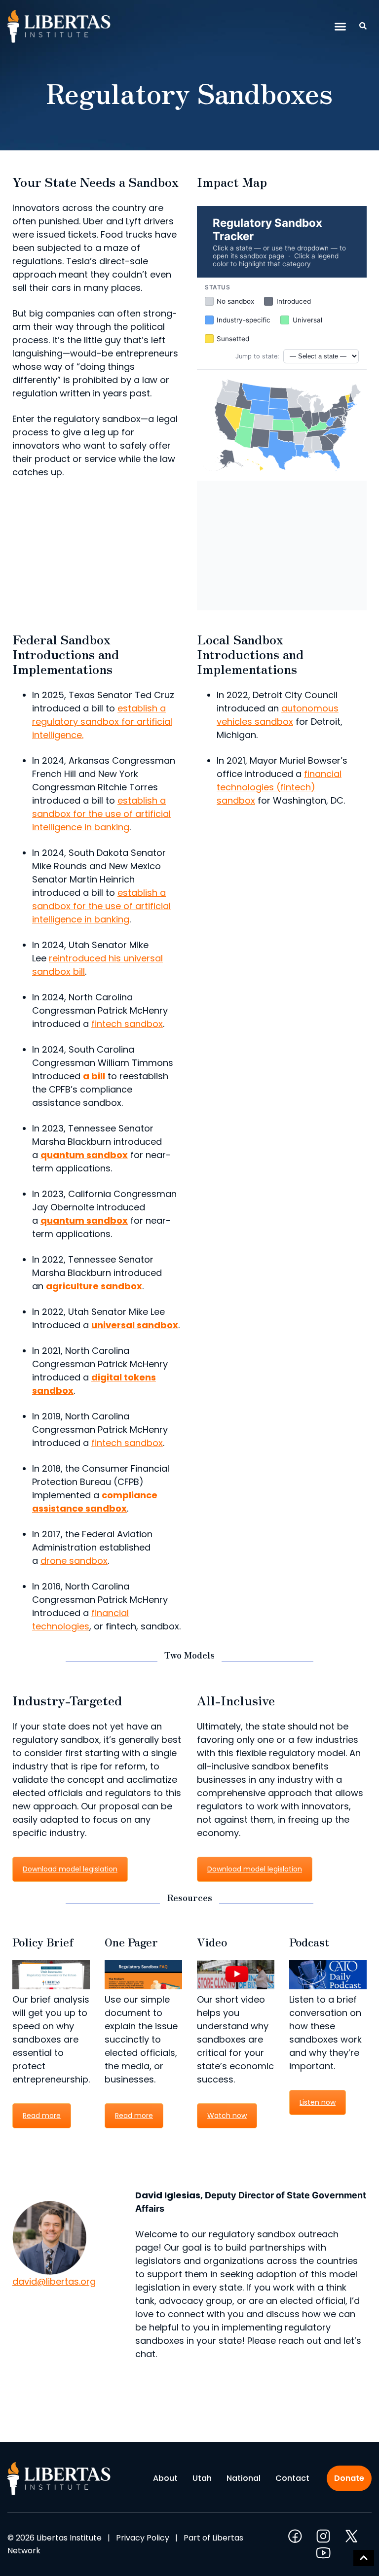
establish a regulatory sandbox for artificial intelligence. (102, 722)
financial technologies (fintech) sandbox (279, 787)
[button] (341, 27)
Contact (292, 2478)
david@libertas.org (54, 2281)
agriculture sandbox (94, 1286)
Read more (42, 2116)
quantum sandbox (84, 1155)
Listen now (318, 2102)
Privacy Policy (143, 2538)
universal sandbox (135, 1325)
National (244, 2478)
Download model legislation (70, 1869)
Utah (202, 2478)
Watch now (227, 2116)
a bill (94, 1076)
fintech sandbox (127, 1024)
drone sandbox (74, 1561)
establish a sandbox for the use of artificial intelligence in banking (101, 814)
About (165, 2478)
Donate (349, 2478)
